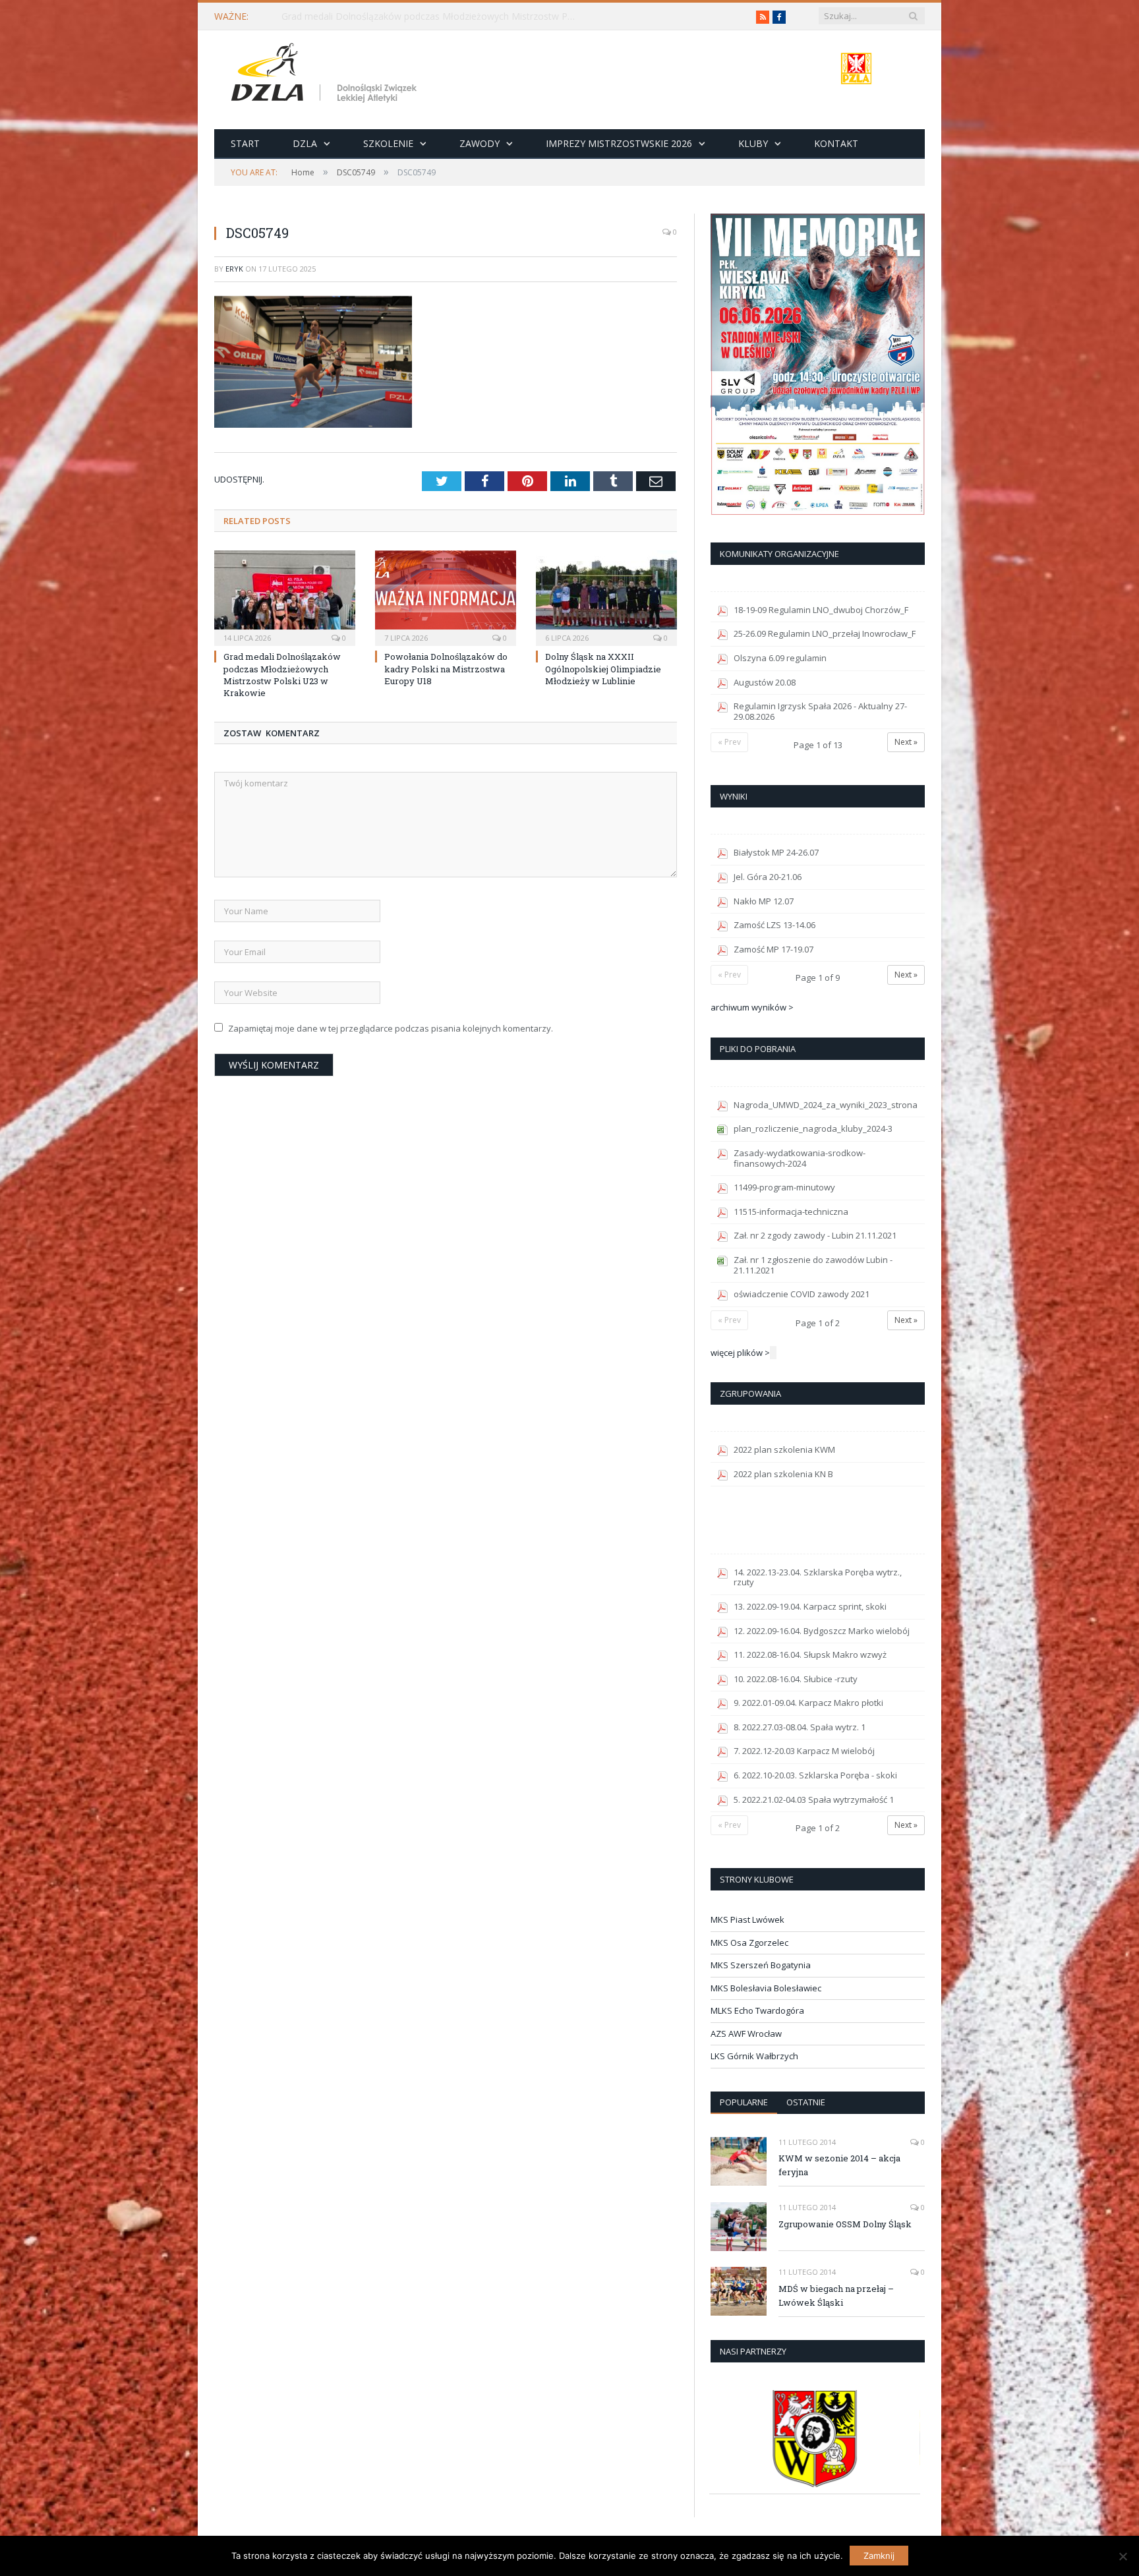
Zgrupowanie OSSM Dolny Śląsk (845, 2224)
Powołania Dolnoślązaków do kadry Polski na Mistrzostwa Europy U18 (446, 668)
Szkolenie (388, 143)
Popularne (744, 2102)
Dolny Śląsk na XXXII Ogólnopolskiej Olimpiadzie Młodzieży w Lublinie (603, 668)
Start (245, 143)
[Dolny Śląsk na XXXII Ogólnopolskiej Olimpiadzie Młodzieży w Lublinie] (606, 597)
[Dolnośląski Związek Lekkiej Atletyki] (326, 75)
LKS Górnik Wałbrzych (754, 2056)
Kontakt (836, 143)
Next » (906, 742)
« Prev (729, 742)
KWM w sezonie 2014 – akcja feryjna (839, 2165)
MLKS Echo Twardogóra (757, 2010)
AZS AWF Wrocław (746, 2034)
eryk (234, 269)
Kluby (753, 143)
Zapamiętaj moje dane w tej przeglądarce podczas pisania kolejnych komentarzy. (391, 1028)
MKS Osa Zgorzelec (749, 1943)
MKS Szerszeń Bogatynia (761, 1965)
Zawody (480, 143)
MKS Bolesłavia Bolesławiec (766, 1988)
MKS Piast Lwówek (747, 1919)
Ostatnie (806, 2102)
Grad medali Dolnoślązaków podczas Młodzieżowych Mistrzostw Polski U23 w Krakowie (433, 16)
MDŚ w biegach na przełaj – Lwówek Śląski (836, 2296)
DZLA (305, 143)
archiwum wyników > (752, 1007)
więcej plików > (740, 1353)
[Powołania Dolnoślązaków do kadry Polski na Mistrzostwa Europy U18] (446, 597)
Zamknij (879, 2556)
